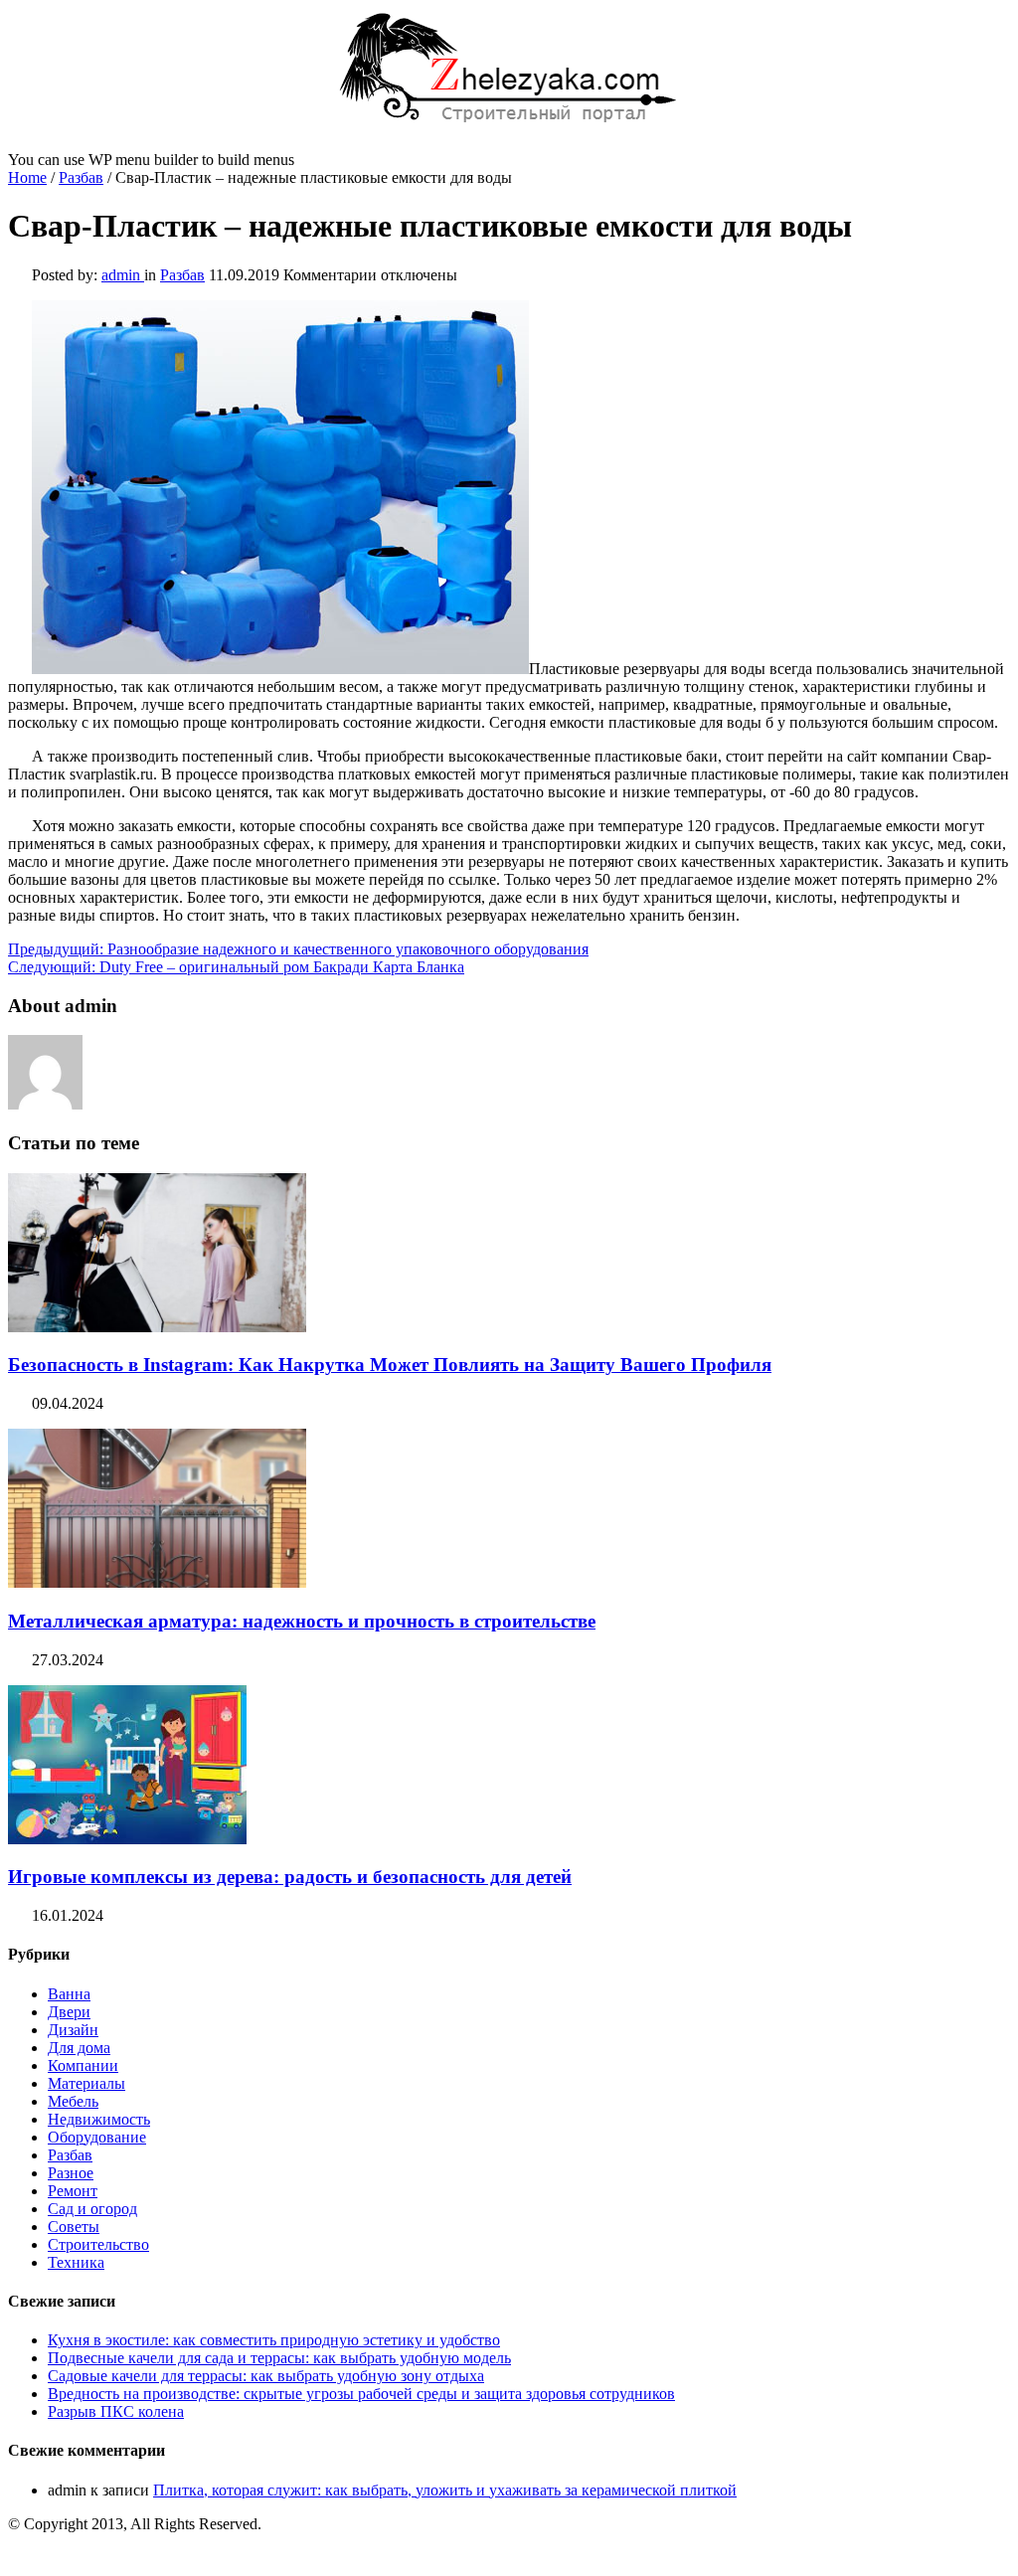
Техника (76, 2262)
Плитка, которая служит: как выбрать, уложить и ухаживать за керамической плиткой (445, 2490)
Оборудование (97, 2137)
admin (123, 275)
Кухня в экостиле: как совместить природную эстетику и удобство (274, 2340)
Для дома (79, 2048)
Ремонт (73, 2191)
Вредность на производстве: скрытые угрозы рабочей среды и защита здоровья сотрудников (361, 2394)
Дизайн (73, 2030)
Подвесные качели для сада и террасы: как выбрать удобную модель (279, 2358)
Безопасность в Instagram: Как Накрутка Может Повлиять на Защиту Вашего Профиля (390, 1365)
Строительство (98, 2244)
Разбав (81, 177)
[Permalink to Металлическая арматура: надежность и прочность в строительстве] (157, 1582)
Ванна (69, 1994)
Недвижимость (99, 2119)
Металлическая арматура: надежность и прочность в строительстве (302, 1621)
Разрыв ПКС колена (116, 2411)
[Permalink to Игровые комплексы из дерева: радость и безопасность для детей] (127, 1839)
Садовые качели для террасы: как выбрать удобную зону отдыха (266, 2376)
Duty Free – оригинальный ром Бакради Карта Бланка (236, 967)
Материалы (86, 2083)
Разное (71, 2173)
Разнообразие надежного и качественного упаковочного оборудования (298, 949)
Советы (74, 2227)
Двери (69, 2012)
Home (27, 177)
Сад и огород (92, 2209)
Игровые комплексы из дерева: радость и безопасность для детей (290, 1877)
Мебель (73, 2101)
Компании (83, 2065)
